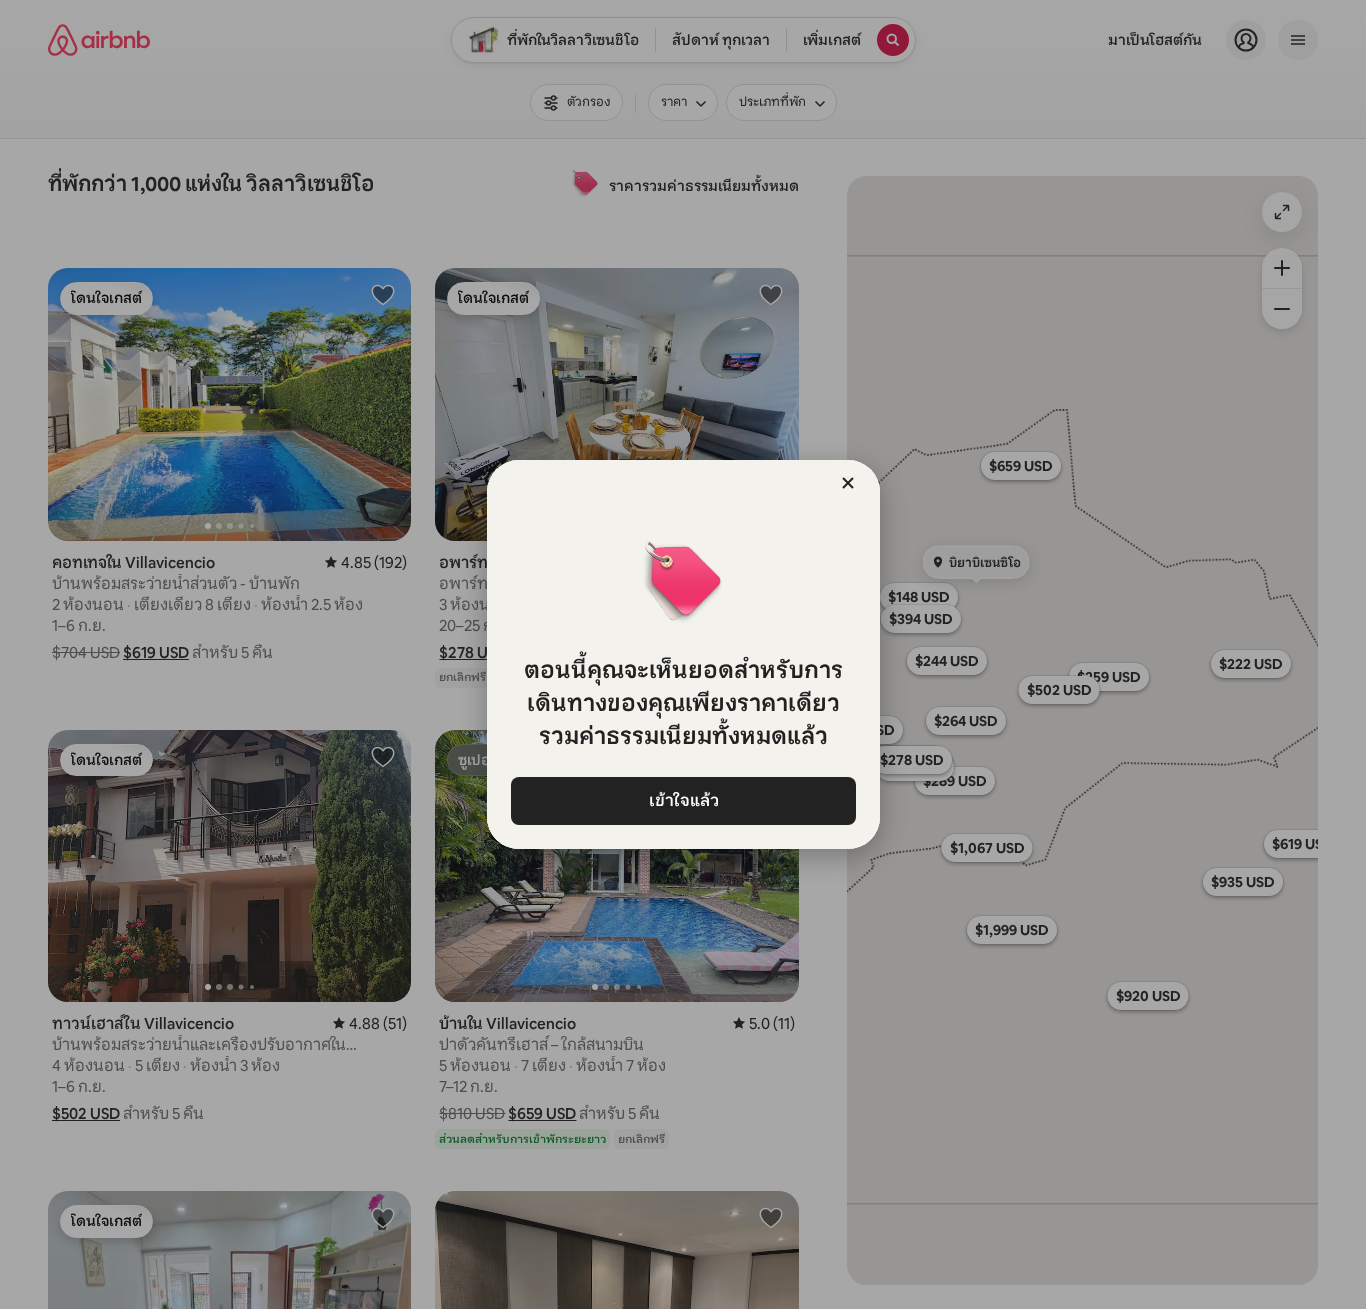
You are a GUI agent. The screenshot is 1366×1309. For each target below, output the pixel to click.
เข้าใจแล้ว (683, 800)
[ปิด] (848, 483)
